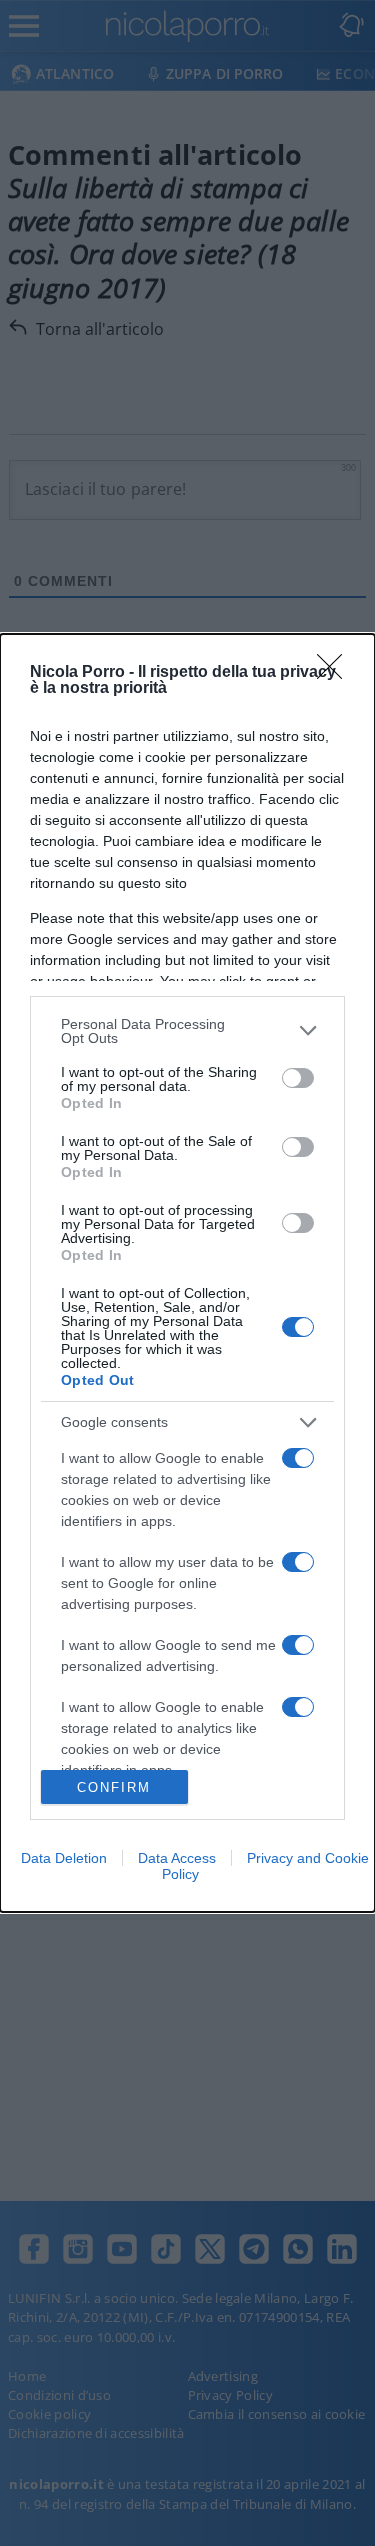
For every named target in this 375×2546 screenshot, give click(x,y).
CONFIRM (114, 1787)
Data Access (177, 1858)
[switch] (298, 1078)
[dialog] (187, 1273)
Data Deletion (64, 1858)
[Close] (336, 673)
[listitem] (187, 1031)
